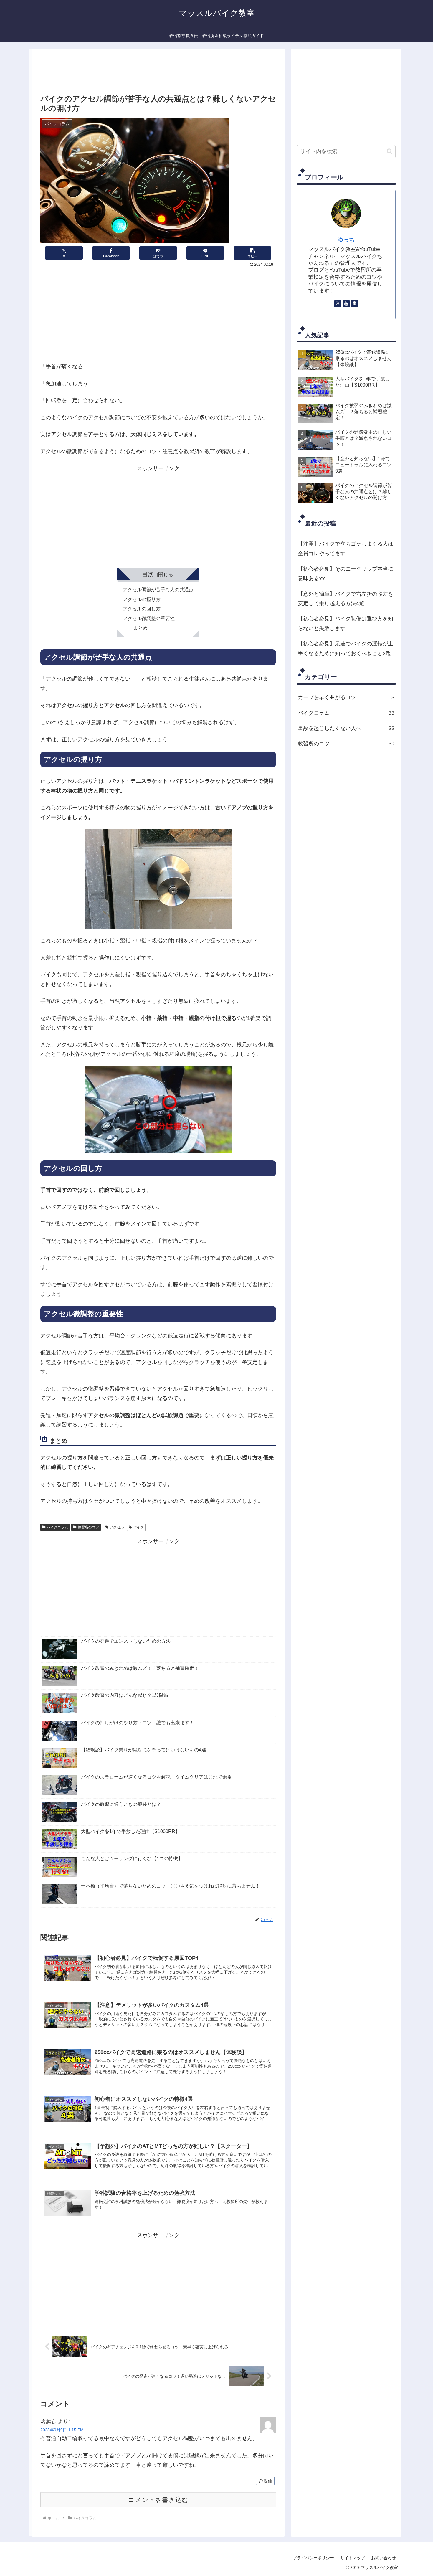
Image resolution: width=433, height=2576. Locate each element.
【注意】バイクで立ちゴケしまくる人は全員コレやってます (346, 549)
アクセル (117, 1527)
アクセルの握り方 (142, 599)
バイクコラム (57, 1527)
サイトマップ (353, 2558)
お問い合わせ (384, 2558)
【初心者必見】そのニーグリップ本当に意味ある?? (346, 574)
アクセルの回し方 (142, 609)
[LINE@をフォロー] (354, 304)
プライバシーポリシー (313, 2558)
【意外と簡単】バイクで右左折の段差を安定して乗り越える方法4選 (346, 599)
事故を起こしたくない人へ (346, 728)
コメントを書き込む (158, 2500)
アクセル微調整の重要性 (149, 618)
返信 (268, 2481)
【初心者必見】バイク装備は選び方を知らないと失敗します (346, 623)
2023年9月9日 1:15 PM (62, 2430)
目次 (148, 574)
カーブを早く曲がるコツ (346, 697)
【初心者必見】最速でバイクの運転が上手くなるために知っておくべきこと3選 (346, 648)
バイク (138, 1527)
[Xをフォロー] (338, 304)
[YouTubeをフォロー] (346, 304)
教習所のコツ (88, 1527)
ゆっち (346, 240)
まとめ (141, 628)
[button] (252, 253)
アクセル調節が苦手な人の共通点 (158, 589)
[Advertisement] (158, 73)
